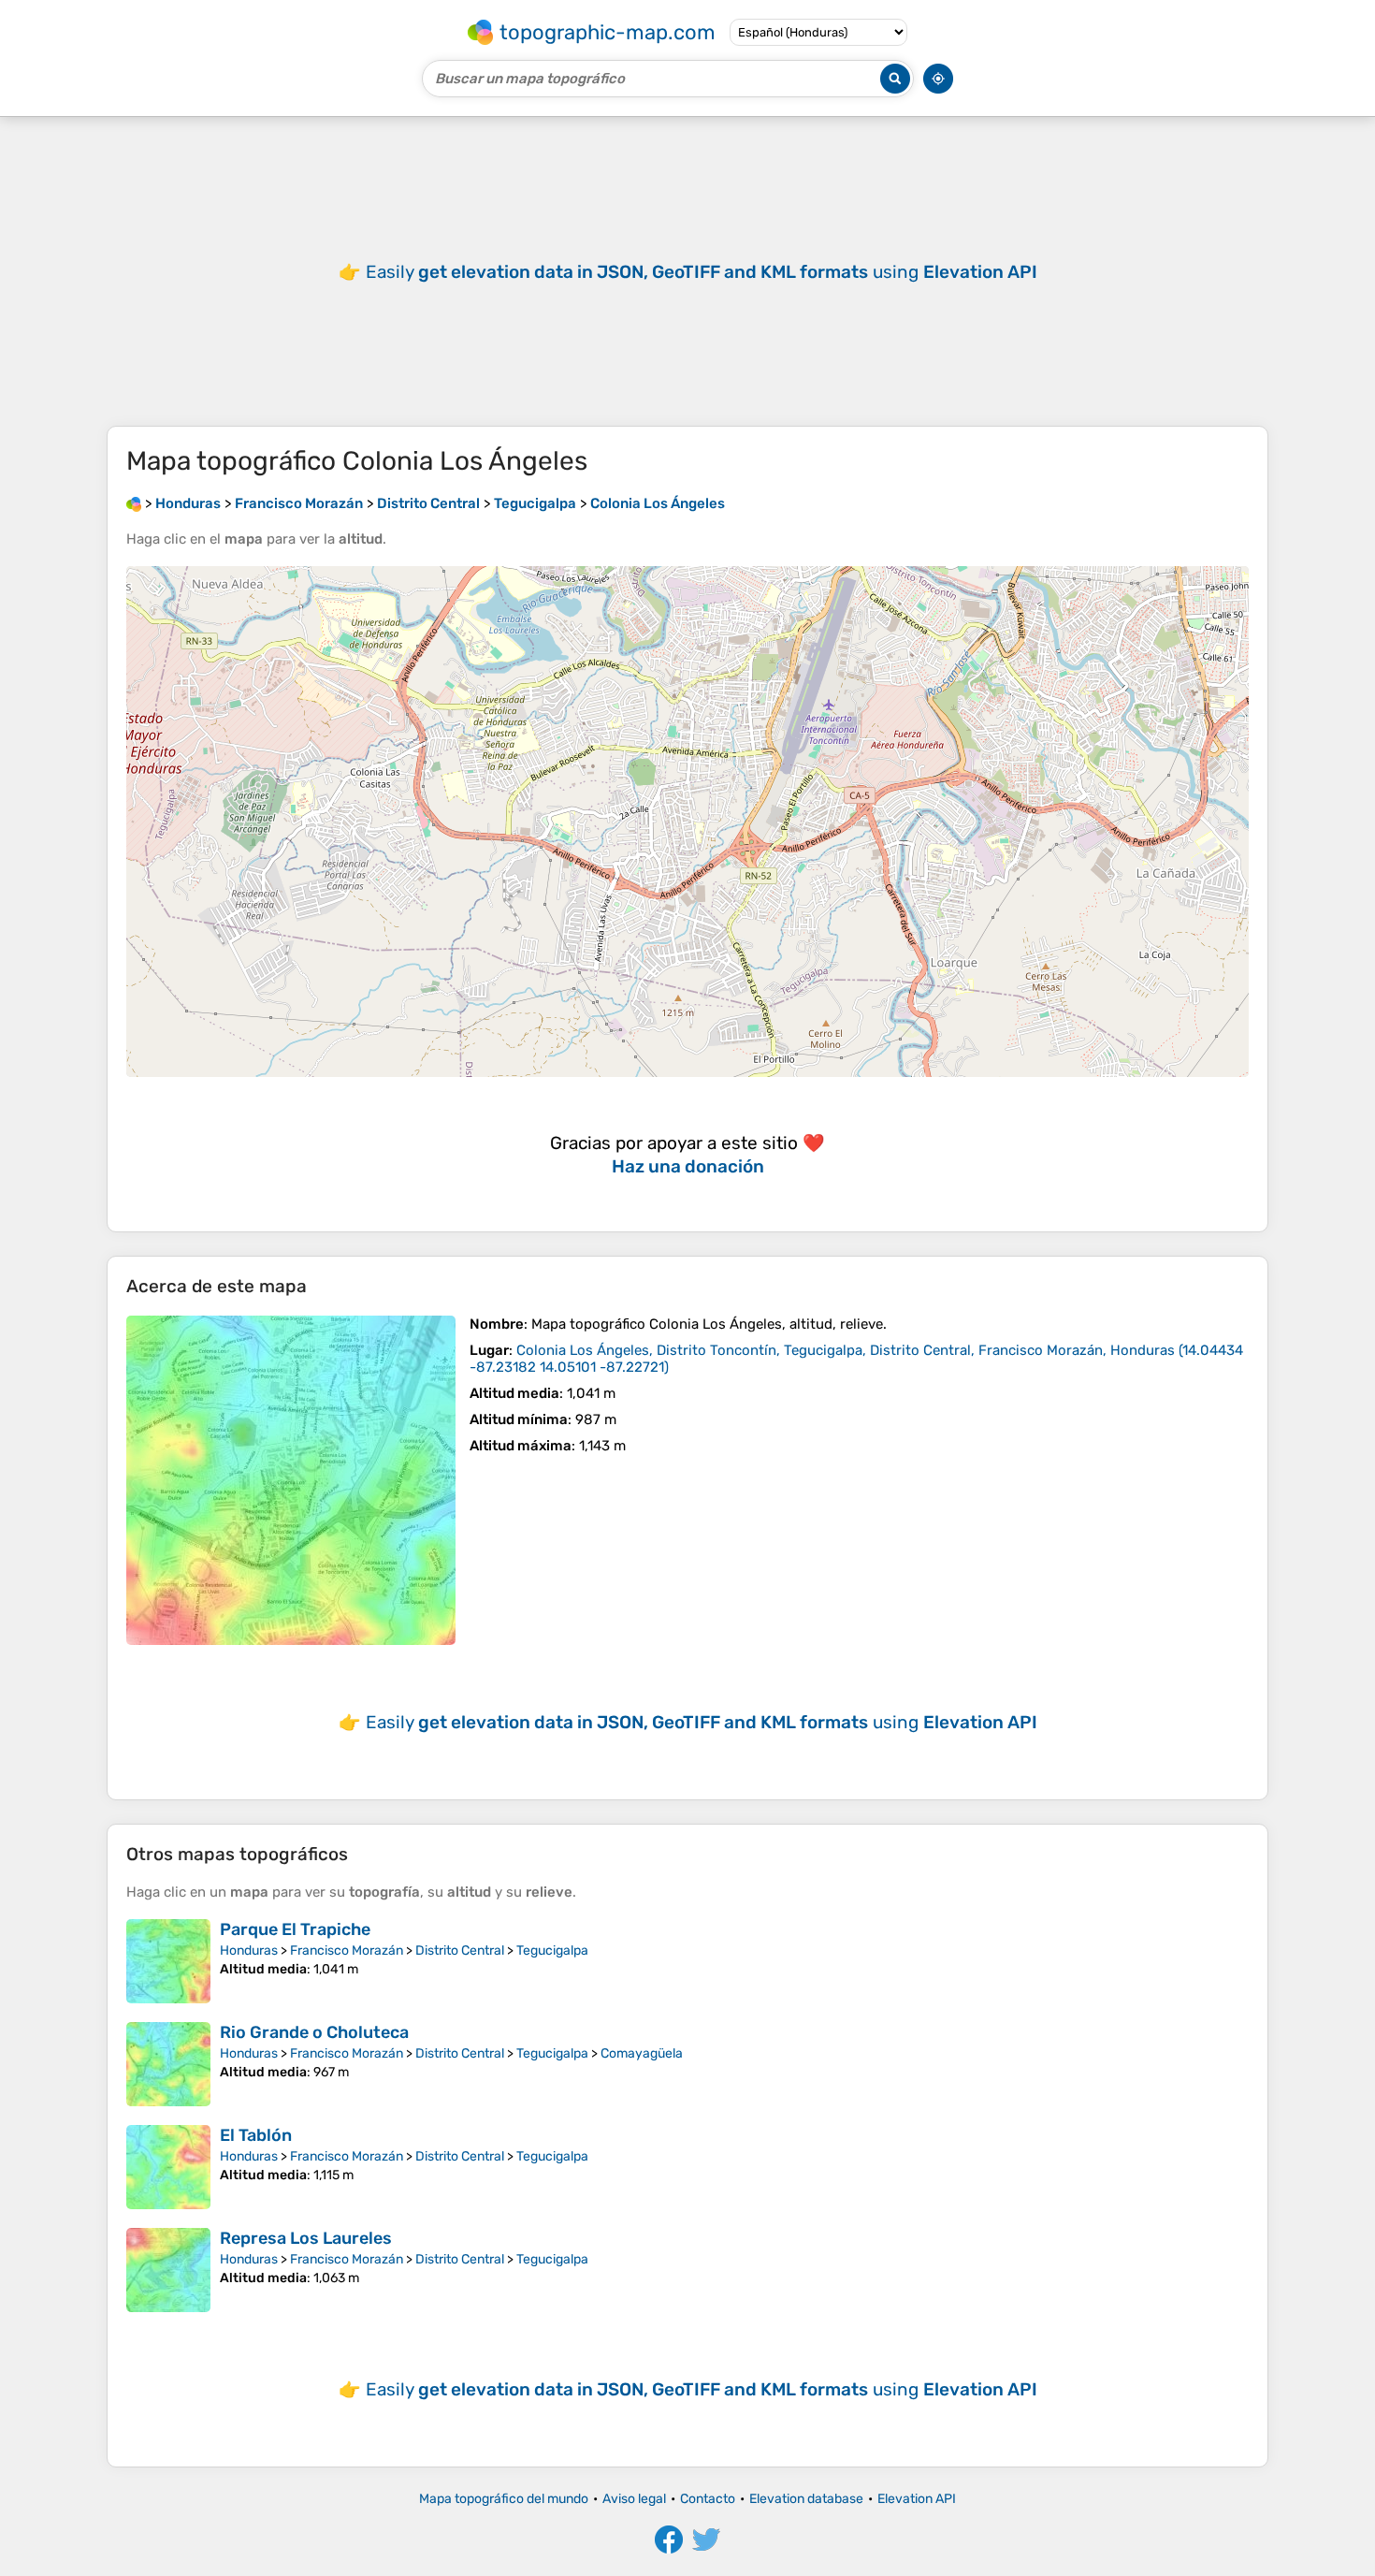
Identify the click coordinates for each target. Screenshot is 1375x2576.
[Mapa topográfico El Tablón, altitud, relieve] (168, 2167)
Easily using (702, 272)
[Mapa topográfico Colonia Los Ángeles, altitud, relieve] (291, 1480)
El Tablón (256, 2135)
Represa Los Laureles (306, 2238)
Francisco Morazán (347, 1950)
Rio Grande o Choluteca (314, 2032)
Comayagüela (642, 2053)
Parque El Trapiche (295, 1929)
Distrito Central (460, 1950)
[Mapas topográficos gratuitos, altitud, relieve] (134, 503)
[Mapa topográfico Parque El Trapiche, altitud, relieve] (168, 1961)
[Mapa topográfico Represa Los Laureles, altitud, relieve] (168, 2270)
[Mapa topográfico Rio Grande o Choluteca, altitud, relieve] (168, 2064)
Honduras (249, 1950)
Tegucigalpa (552, 1950)
